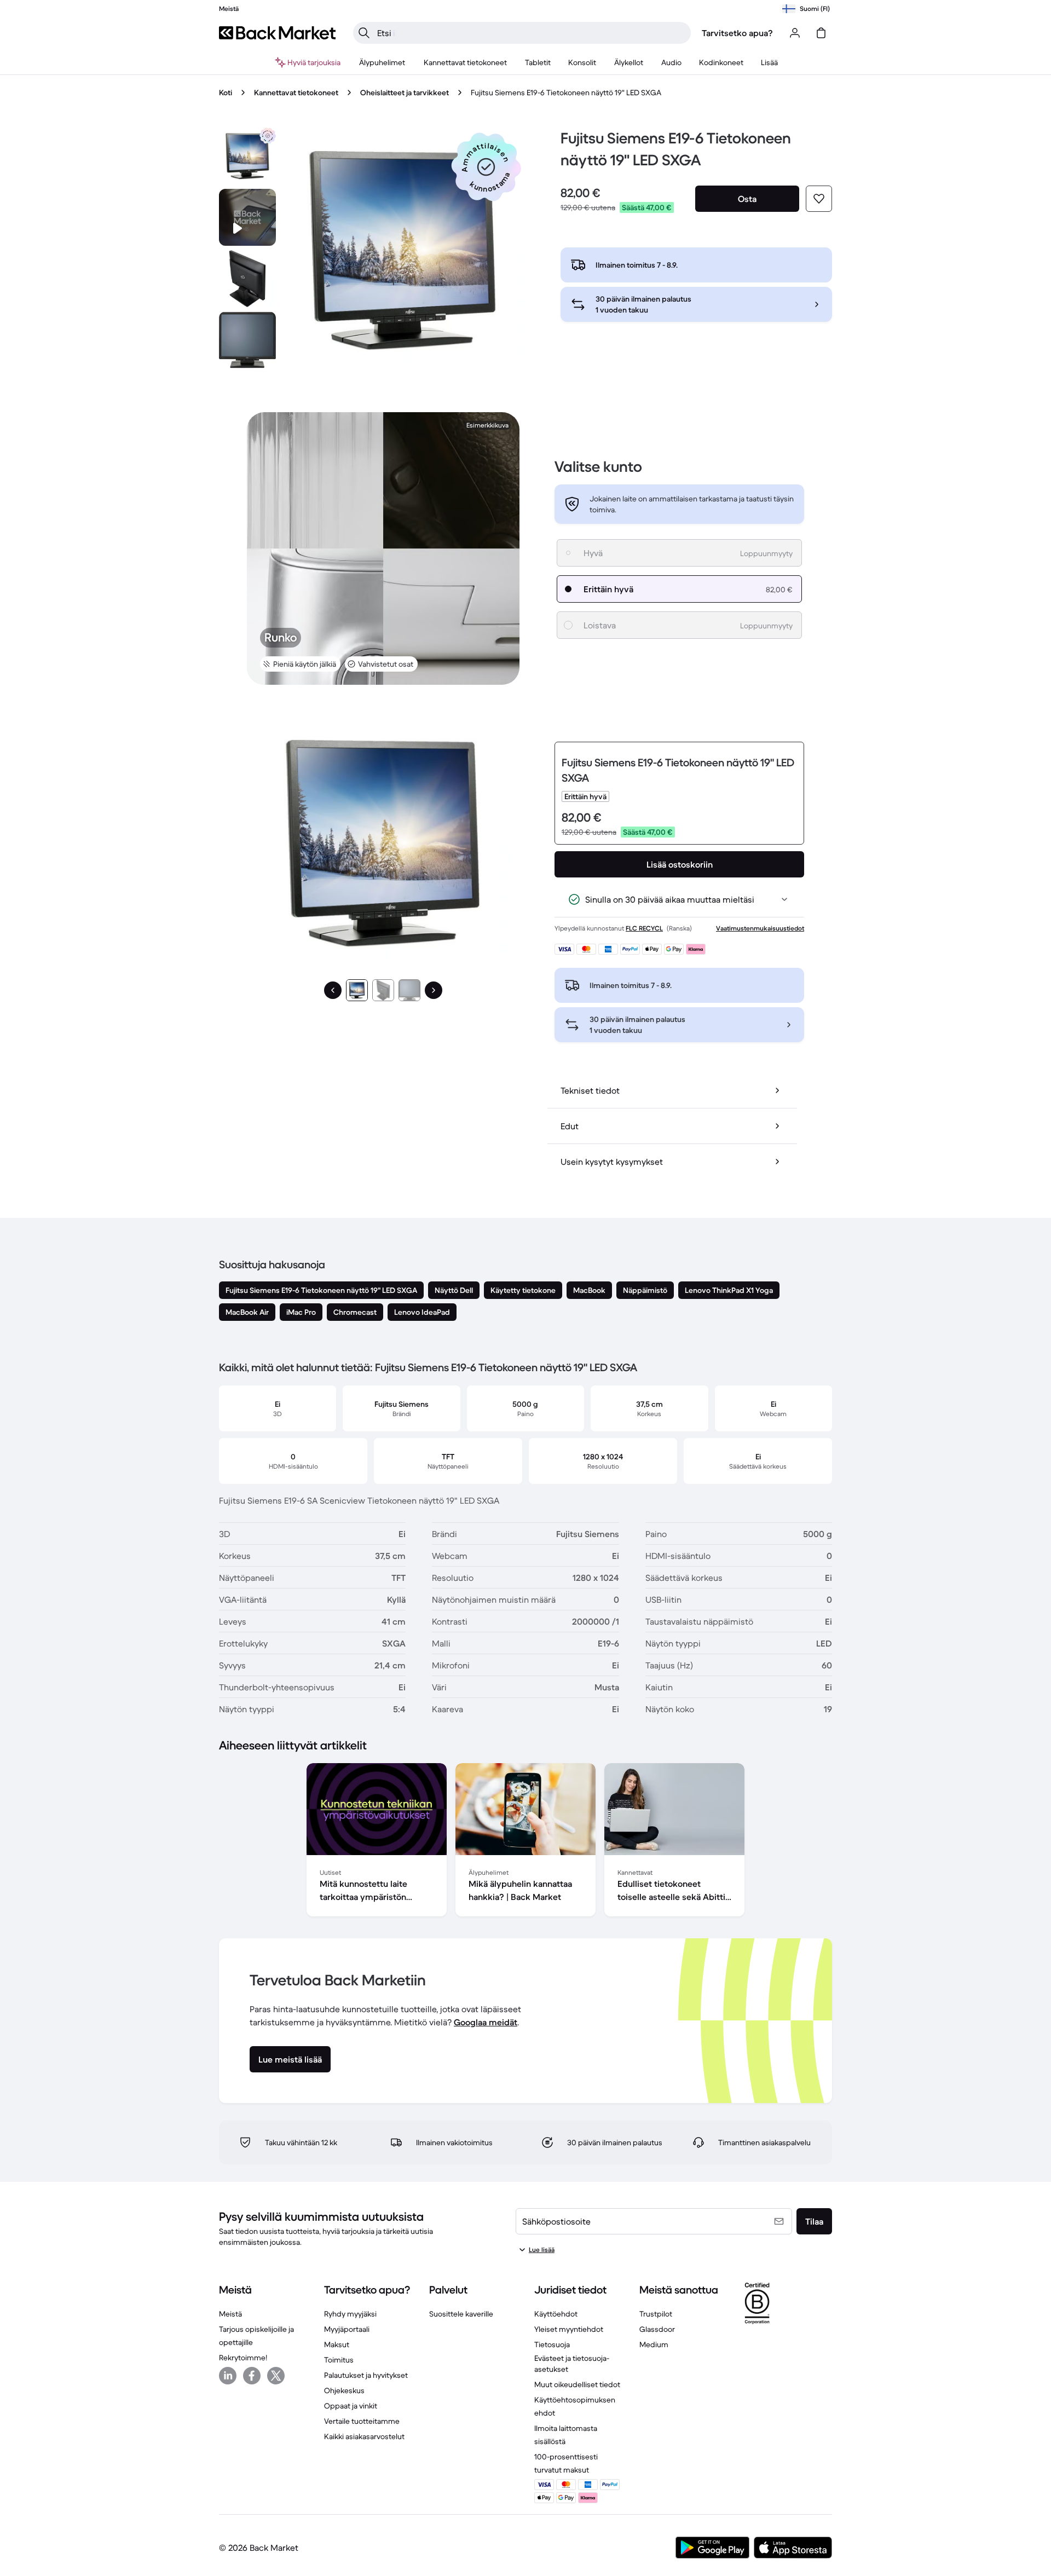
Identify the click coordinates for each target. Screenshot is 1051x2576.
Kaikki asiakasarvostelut (364, 2436)
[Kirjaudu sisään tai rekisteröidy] (795, 33)
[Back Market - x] (276, 2376)
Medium (654, 2344)
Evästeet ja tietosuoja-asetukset (572, 2364)
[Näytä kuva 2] (383, 990)
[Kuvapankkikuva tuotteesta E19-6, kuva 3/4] (247, 340)
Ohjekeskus (344, 2390)
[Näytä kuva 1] (357, 990)
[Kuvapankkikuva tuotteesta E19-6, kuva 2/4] (247, 279)
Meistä (230, 2314)
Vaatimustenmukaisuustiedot (760, 928)
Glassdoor (657, 2329)
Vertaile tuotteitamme (362, 2421)
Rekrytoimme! (243, 2358)
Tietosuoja (552, 2344)
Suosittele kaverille (461, 2314)
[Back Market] (277, 33)
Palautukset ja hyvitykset (366, 2375)
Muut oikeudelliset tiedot (577, 2384)
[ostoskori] (821, 33)
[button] (486, 167)
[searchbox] (531, 33)
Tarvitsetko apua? (737, 33)
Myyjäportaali (347, 2329)
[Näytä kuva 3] (409, 990)
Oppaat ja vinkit (351, 2406)
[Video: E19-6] (247, 217)
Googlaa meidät (486, 2022)
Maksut (337, 2344)
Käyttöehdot (556, 2314)
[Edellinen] (333, 990)
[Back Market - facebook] (252, 2376)
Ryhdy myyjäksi (350, 2314)
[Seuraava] (434, 990)
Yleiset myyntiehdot (569, 2329)
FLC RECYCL (644, 928)
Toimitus (339, 2360)
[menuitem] (382, 62)
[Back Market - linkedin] (228, 2376)
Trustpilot (656, 2314)
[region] (525, 1842)
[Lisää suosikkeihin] (819, 199)
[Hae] (364, 33)
